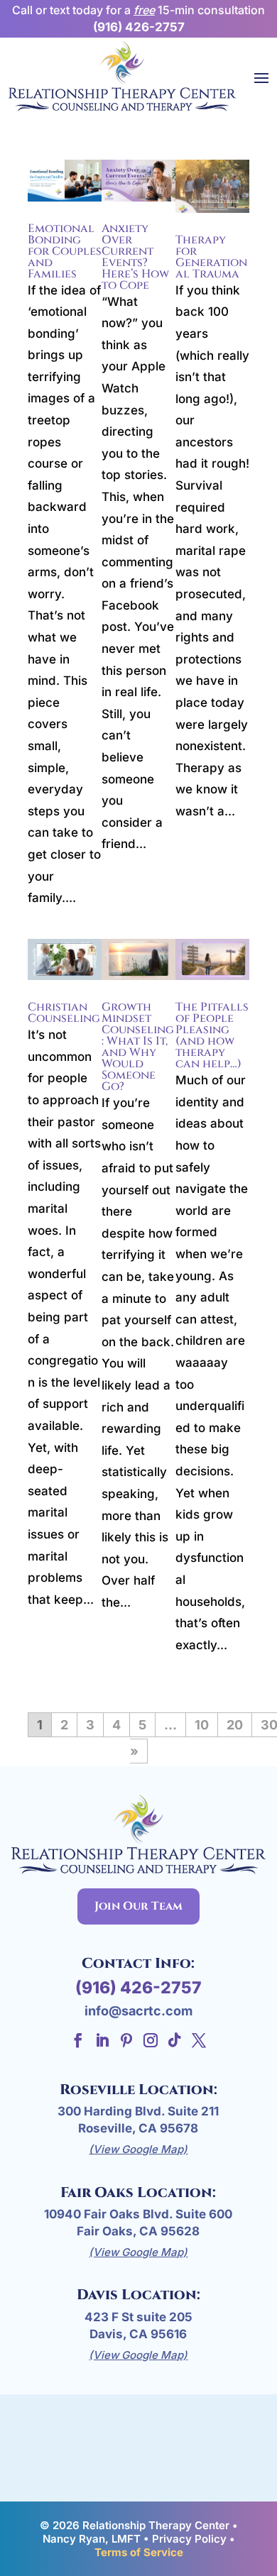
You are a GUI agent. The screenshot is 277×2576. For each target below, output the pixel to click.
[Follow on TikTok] (175, 2040)
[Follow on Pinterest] (126, 2040)
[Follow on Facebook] (78, 2040)
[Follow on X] (199, 2040)
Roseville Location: (138, 2090)
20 (235, 1725)
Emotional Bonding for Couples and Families (65, 251)
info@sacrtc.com (138, 2011)
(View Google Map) (138, 2149)
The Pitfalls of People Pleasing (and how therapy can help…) (212, 1035)
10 (202, 1725)
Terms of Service (139, 2552)
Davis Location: (138, 2295)
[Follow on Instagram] (151, 2040)
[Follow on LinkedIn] (102, 2040)
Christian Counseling (64, 1013)
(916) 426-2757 (139, 27)
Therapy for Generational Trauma (211, 257)
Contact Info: (138, 1963)
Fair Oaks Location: (138, 2192)
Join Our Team (138, 1906)
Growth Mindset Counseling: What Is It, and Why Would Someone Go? (138, 1047)
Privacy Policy (189, 2539)
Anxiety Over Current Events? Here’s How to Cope (135, 257)
